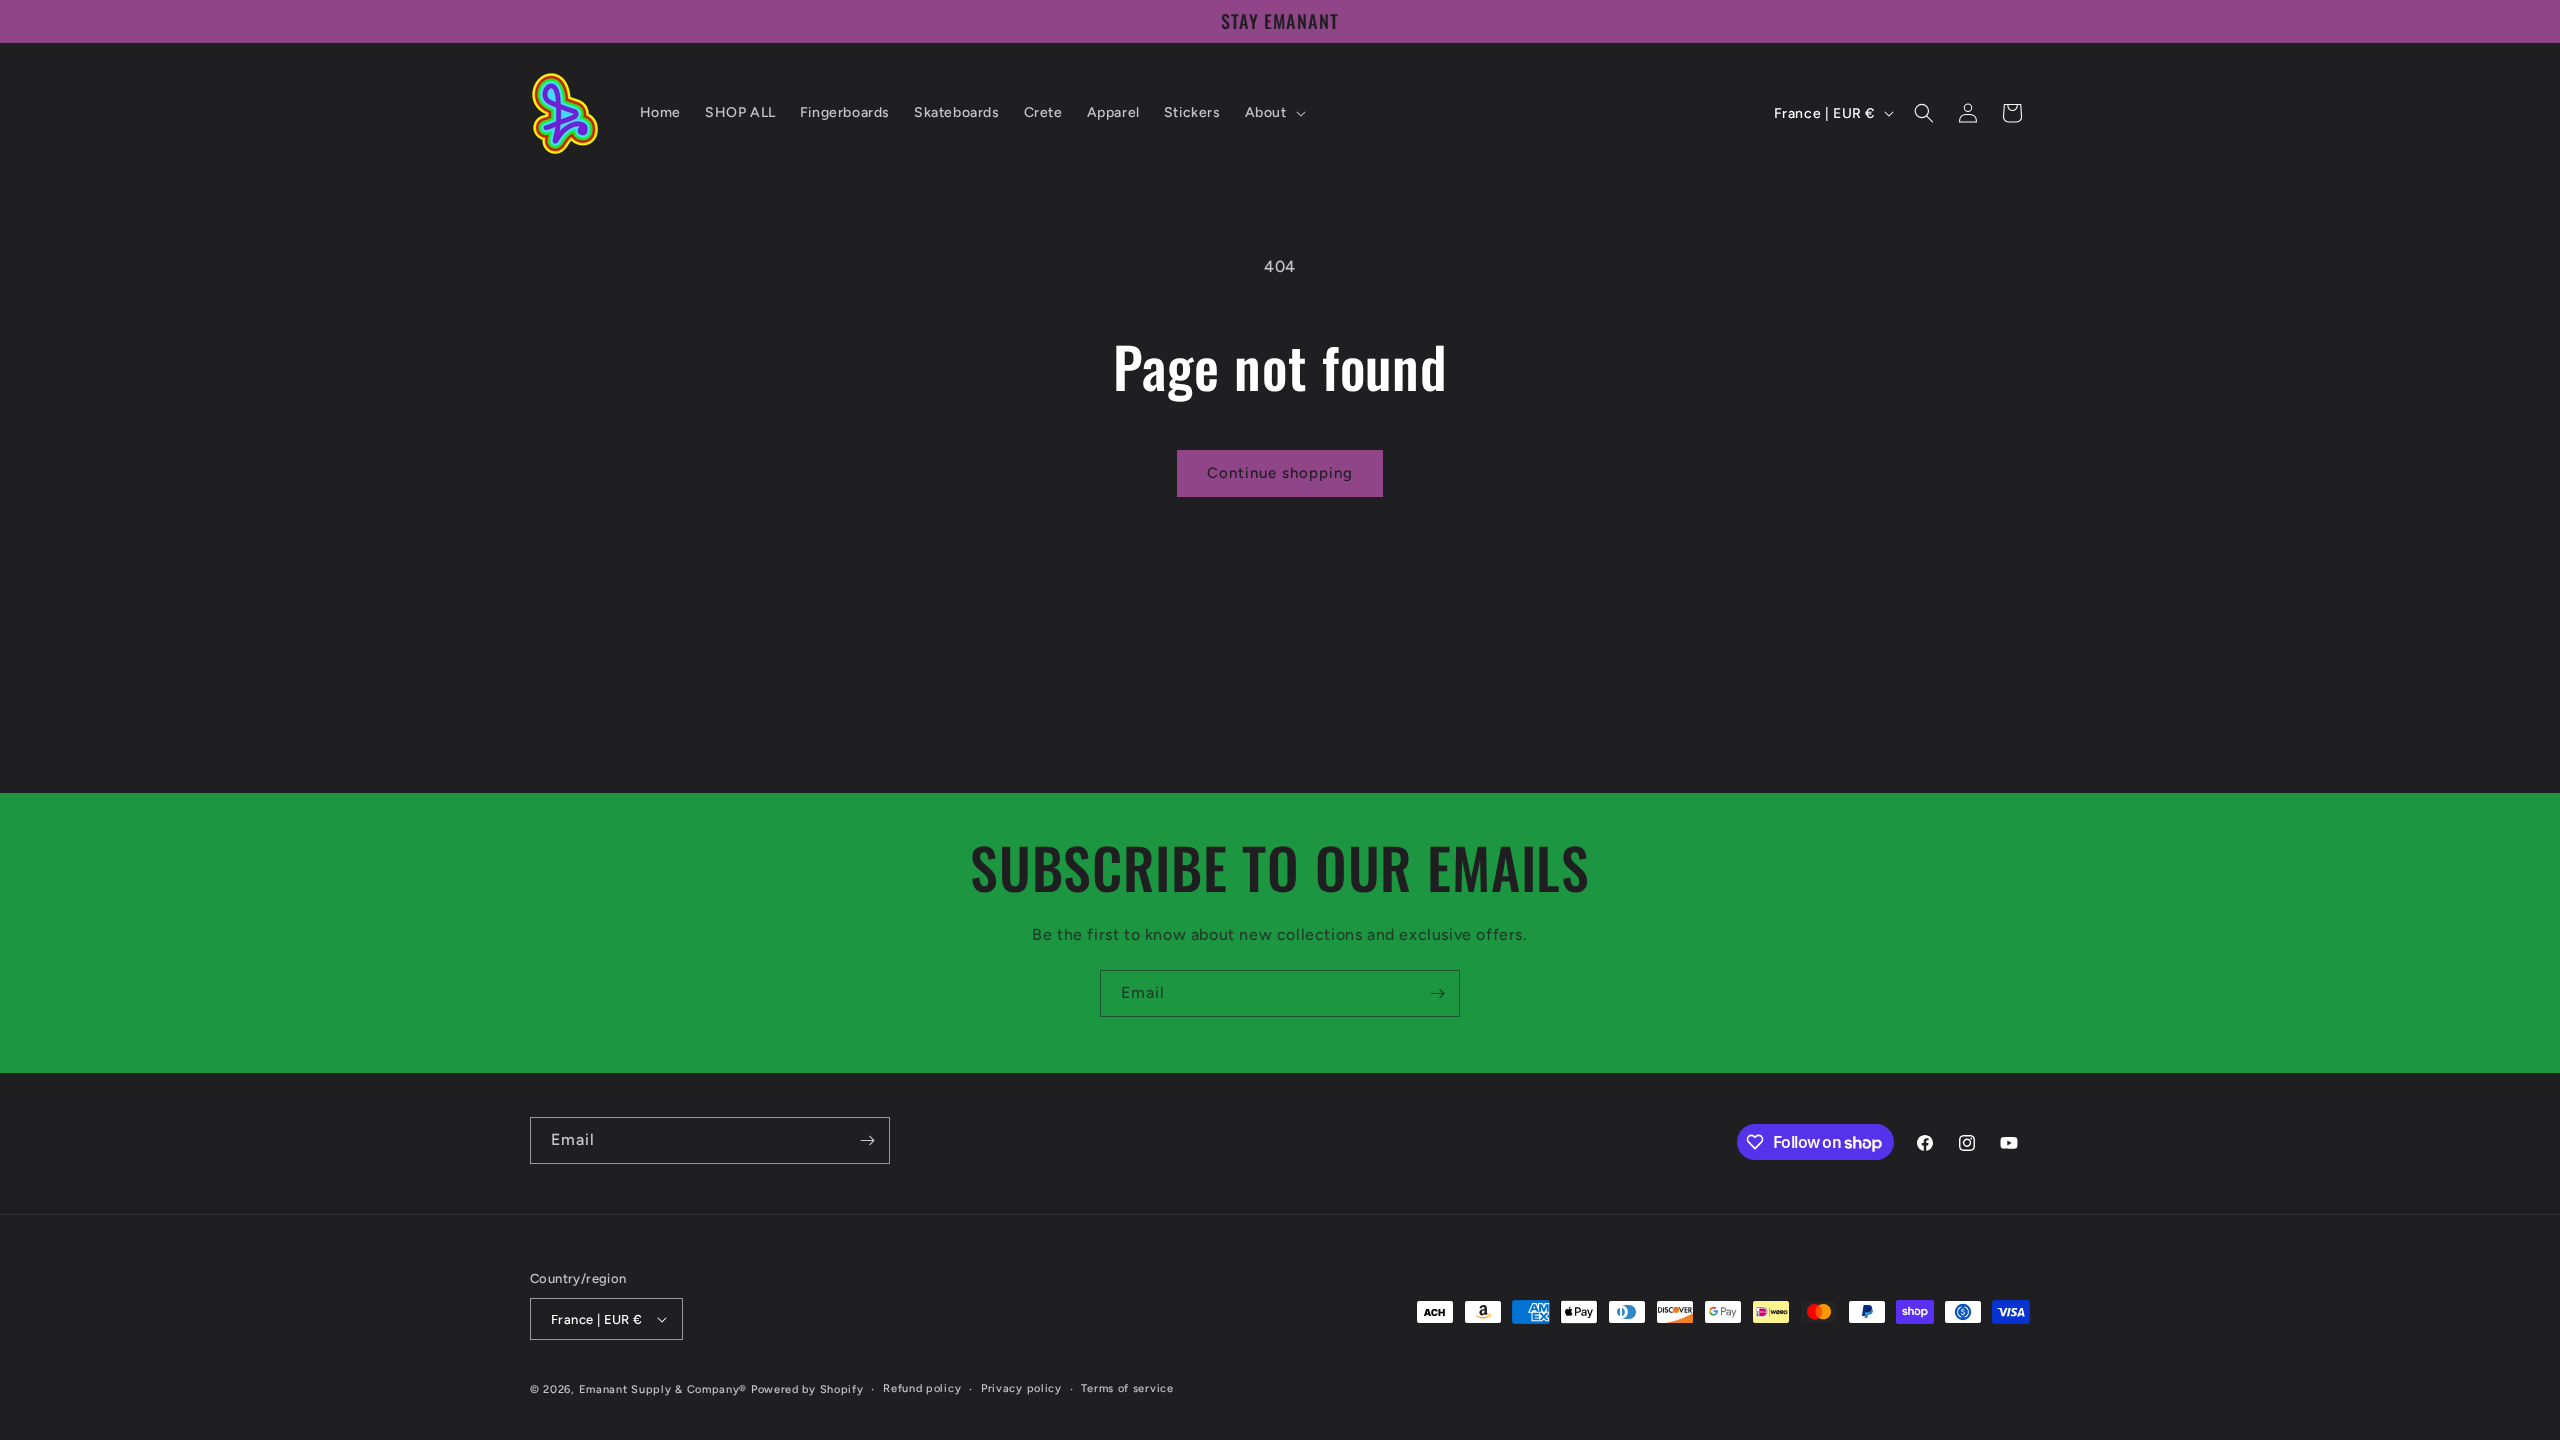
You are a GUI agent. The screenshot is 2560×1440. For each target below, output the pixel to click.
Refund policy (922, 1388)
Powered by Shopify (807, 1389)
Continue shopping (1280, 473)
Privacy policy (1021, 1388)
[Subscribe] (1437, 993)
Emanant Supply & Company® (663, 1389)
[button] (1273, 113)
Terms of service (1127, 1388)
